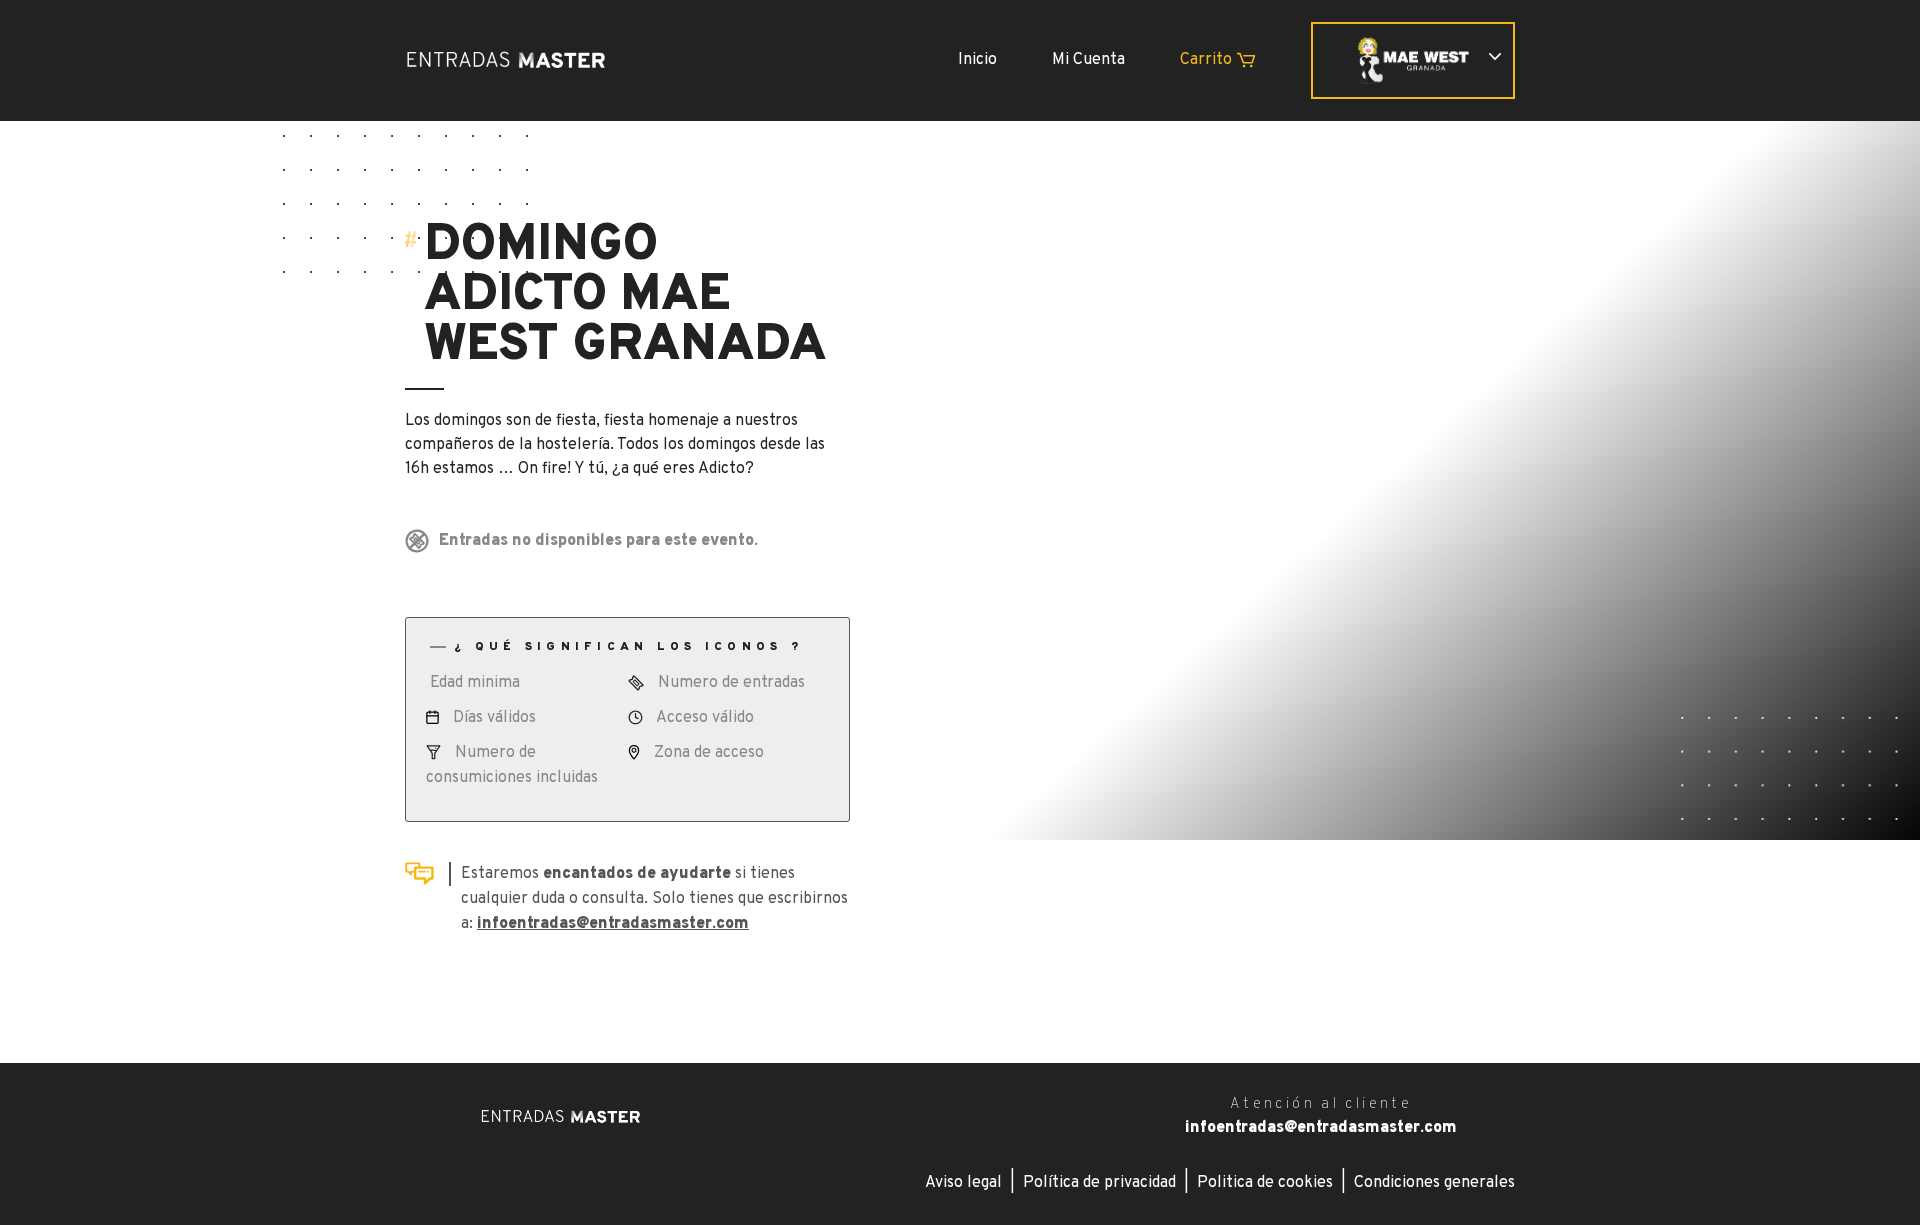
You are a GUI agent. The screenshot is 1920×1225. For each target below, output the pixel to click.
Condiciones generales (1434, 1183)
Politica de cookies (1265, 1183)
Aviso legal (963, 1183)
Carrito (1208, 60)
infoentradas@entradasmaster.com (613, 924)
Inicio (977, 60)
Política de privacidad (1099, 1183)
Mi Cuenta (1088, 60)
